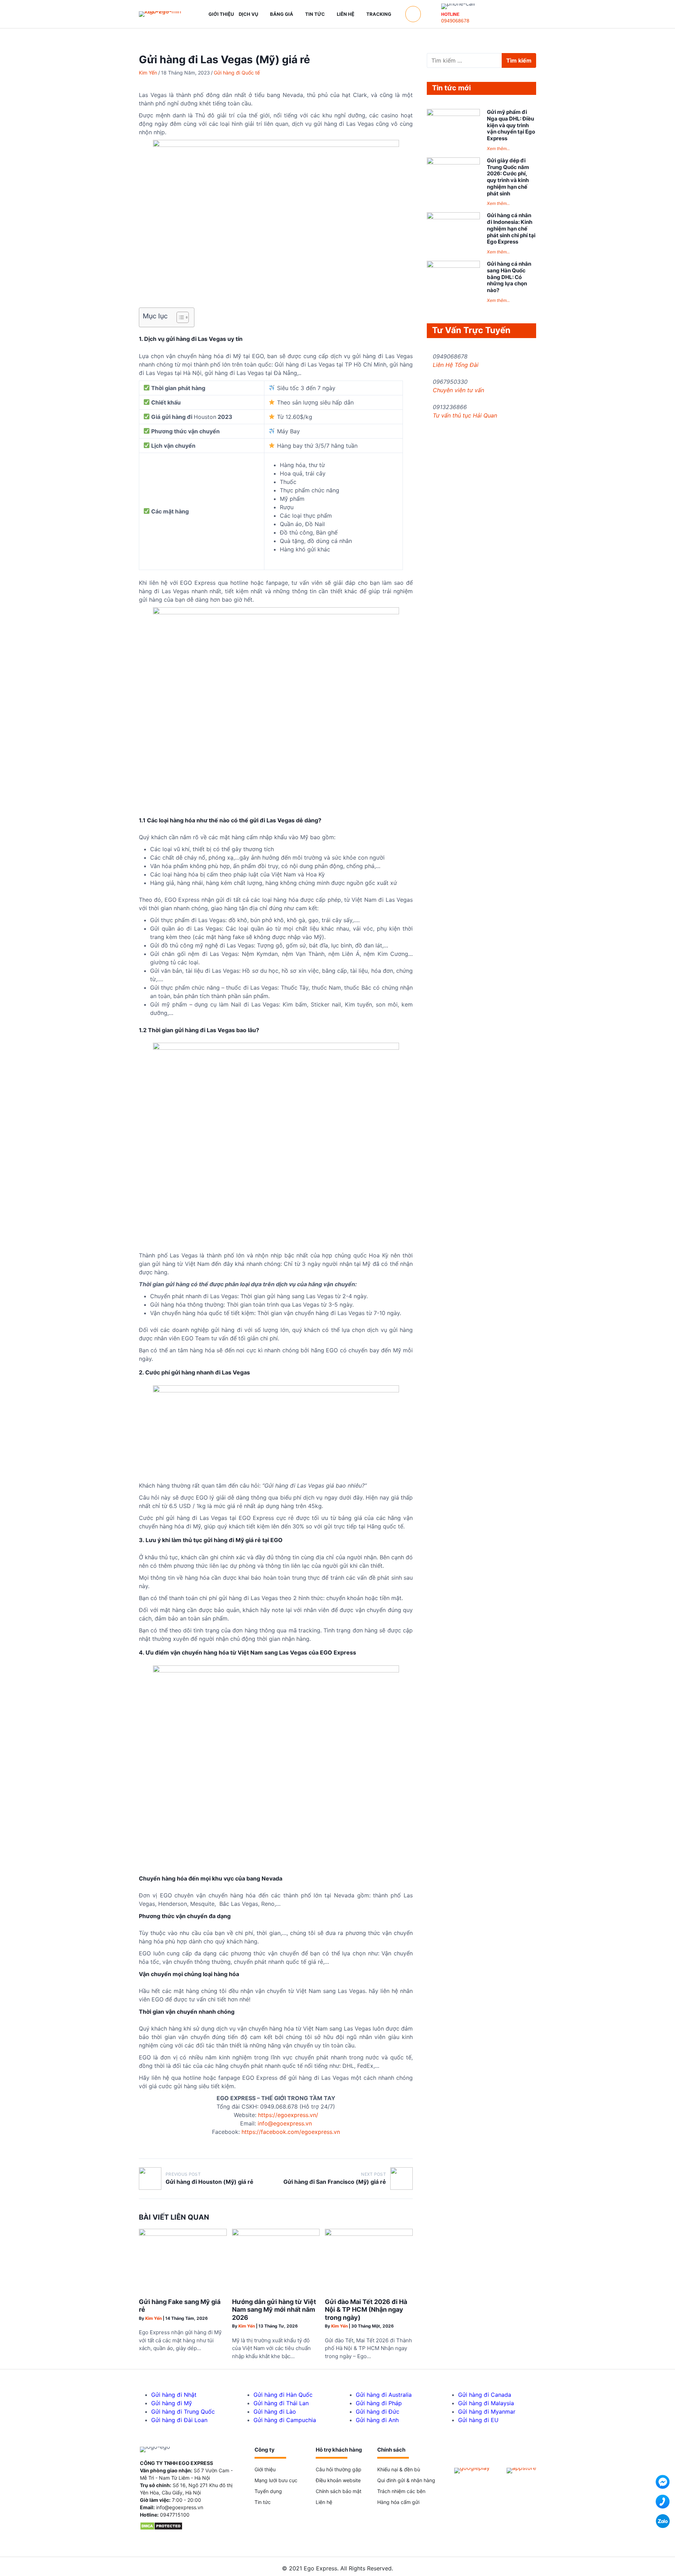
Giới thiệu (265, 2469)
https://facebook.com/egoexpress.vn (291, 2132)
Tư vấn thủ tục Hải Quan (465, 415)
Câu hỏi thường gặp (339, 2469)
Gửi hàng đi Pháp (379, 2403)
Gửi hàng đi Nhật (174, 2395)
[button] (413, 14)
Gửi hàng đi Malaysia (486, 2403)
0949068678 (455, 21)
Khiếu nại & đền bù (399, 2469)
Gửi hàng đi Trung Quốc (183, 2412)
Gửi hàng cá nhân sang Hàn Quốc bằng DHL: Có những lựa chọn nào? (509, 277)
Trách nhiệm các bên (401, 2491)
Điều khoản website (338, 2480)
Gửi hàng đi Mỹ (172, 2403)
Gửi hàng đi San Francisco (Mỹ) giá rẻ (335, 2182)
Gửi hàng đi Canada (485, 2395)
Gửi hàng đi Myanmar (487, 2412)
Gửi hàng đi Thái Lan (281, 2403)
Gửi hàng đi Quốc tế (237, 73)
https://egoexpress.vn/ (288, 2115)
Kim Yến (148, 73)
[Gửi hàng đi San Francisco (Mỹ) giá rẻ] (401, 2179)
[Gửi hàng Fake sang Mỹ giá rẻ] (183, 2234)
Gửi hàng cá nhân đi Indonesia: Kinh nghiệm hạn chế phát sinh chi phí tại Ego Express (511, 228)
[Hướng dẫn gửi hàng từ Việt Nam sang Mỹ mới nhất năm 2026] (276, 2234)
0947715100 (175, 2515)
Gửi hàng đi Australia (384, 2395)
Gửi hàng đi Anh (377, 2420)
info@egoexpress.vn (285, 2123)
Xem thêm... (498, 148)
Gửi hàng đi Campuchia (285, 2420)
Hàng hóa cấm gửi (398, 2502)
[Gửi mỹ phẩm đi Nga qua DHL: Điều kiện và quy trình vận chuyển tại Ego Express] (453, 114)
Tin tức (263, 2502)
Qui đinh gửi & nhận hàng (406, 2480)
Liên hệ (324, 2502)
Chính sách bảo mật (339, 2491)
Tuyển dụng (268, 2491)
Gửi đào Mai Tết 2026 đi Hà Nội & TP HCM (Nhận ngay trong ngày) (366, 2310)
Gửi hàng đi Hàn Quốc (283, 2395)
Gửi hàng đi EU (478, 2420)
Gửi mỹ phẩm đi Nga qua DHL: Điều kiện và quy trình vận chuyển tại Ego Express (511, 125)
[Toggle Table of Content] (179, 317)
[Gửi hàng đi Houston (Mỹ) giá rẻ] (150, 2179)
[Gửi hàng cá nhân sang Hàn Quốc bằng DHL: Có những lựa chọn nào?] (453, 266)
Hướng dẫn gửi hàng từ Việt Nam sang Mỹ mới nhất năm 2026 (274, 2310)
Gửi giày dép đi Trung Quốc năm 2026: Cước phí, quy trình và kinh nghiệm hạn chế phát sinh (508, 177)
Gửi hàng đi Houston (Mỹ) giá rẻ (210, 2182)
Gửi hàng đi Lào (275, 2412)
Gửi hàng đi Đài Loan (179, 2420)
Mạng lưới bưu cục (276, 2480)
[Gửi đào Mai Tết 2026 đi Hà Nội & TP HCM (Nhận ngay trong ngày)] (369, 2234)
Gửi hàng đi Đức (378, 2412)
